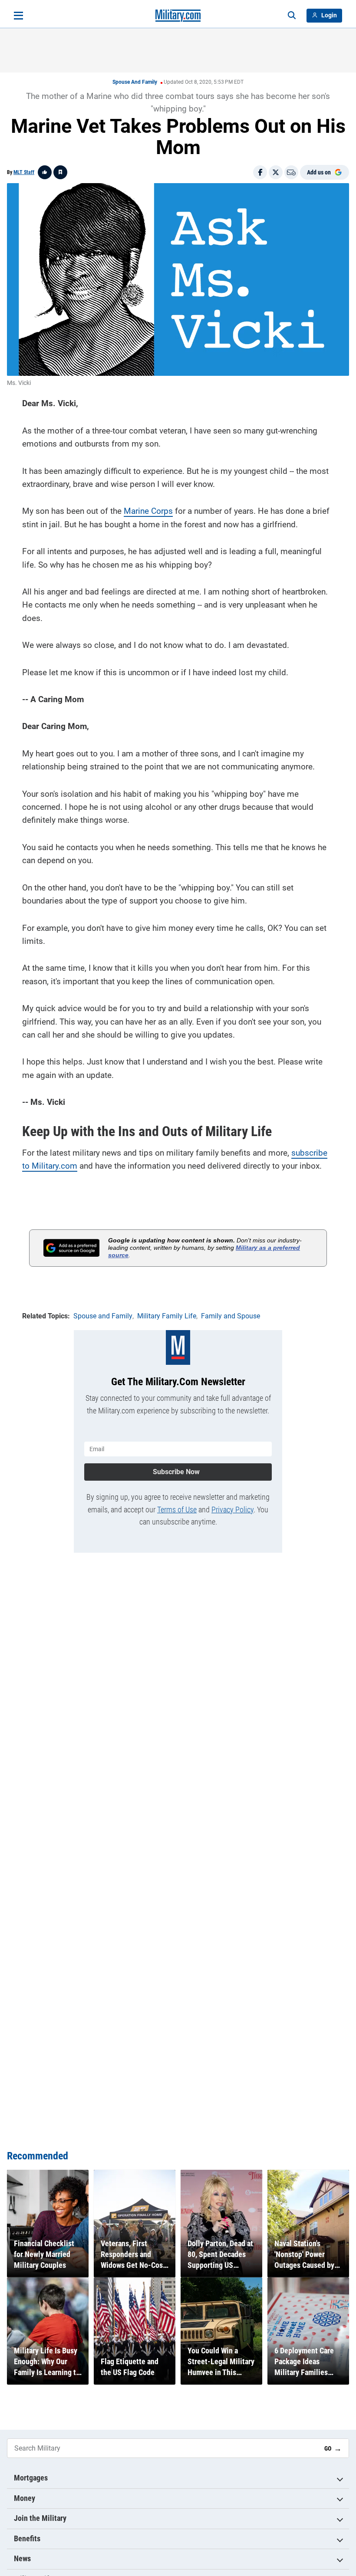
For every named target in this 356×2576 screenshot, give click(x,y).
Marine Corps (148, 511)
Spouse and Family (135, 82)
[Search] (292, 16)
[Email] (291, 172)
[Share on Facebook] (260, 172)
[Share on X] (276, 172)
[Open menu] (18, 16)
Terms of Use (177, 1510)
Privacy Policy (232, 1510)
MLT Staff (24, 172)
